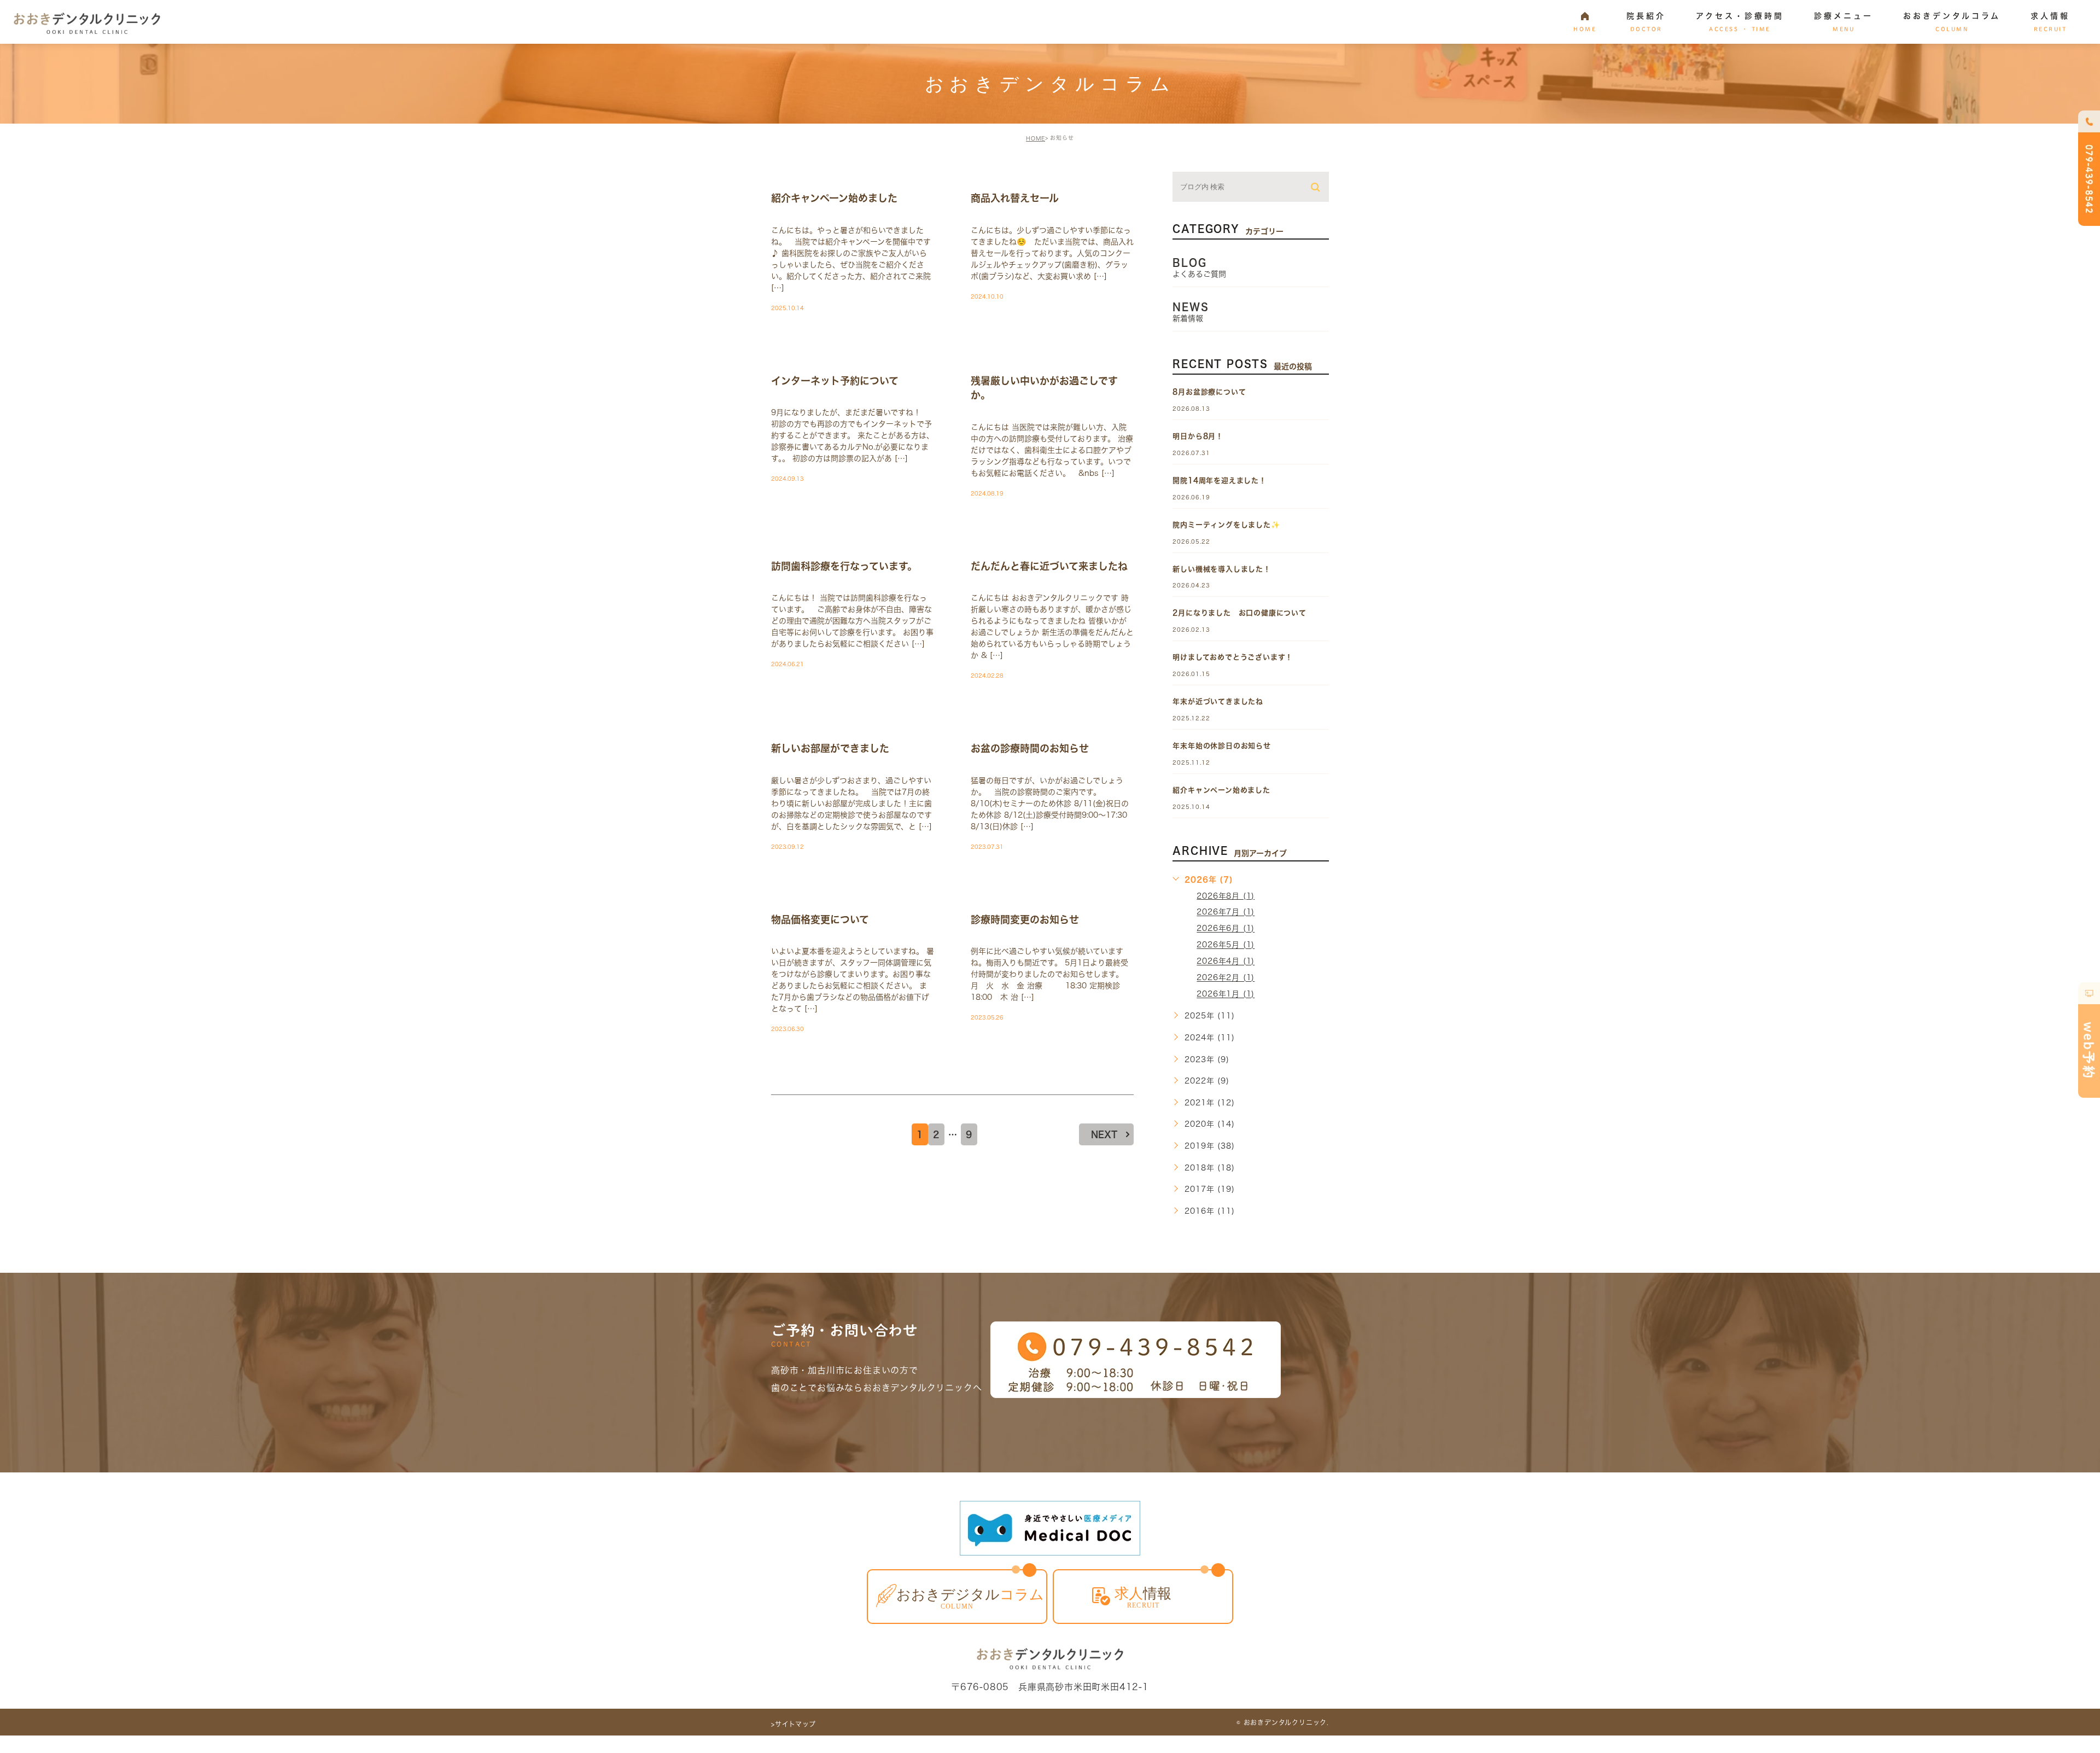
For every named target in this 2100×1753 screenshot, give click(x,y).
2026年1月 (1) (1226, 994)
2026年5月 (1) (1226, 945)
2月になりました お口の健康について (1239, 613)
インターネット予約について (835, 381)
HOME (1036, 138)
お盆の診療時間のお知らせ (1030, 748)
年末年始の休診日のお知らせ (1221, 746)
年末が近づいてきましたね (1218, 701)
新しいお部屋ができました (830, 748)
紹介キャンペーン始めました (834, 198)
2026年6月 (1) (1226, 929)
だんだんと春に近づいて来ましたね (1049, 566)
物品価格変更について (820, 919)
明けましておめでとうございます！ (1233, 657)
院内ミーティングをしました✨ (1226, 525)
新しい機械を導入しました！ (1221, 569)
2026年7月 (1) (1226, 912)
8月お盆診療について (1209, 392)
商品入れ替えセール (1015, 198)
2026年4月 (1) (1226, 962)
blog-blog (807, 179)
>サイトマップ (794, 1724)
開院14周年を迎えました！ (1219, 481)
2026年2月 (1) (1226, 978)
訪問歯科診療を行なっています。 (844, 566)
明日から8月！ (1198, 436)
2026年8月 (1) (1226, 896)
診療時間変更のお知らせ (1025, 919)
